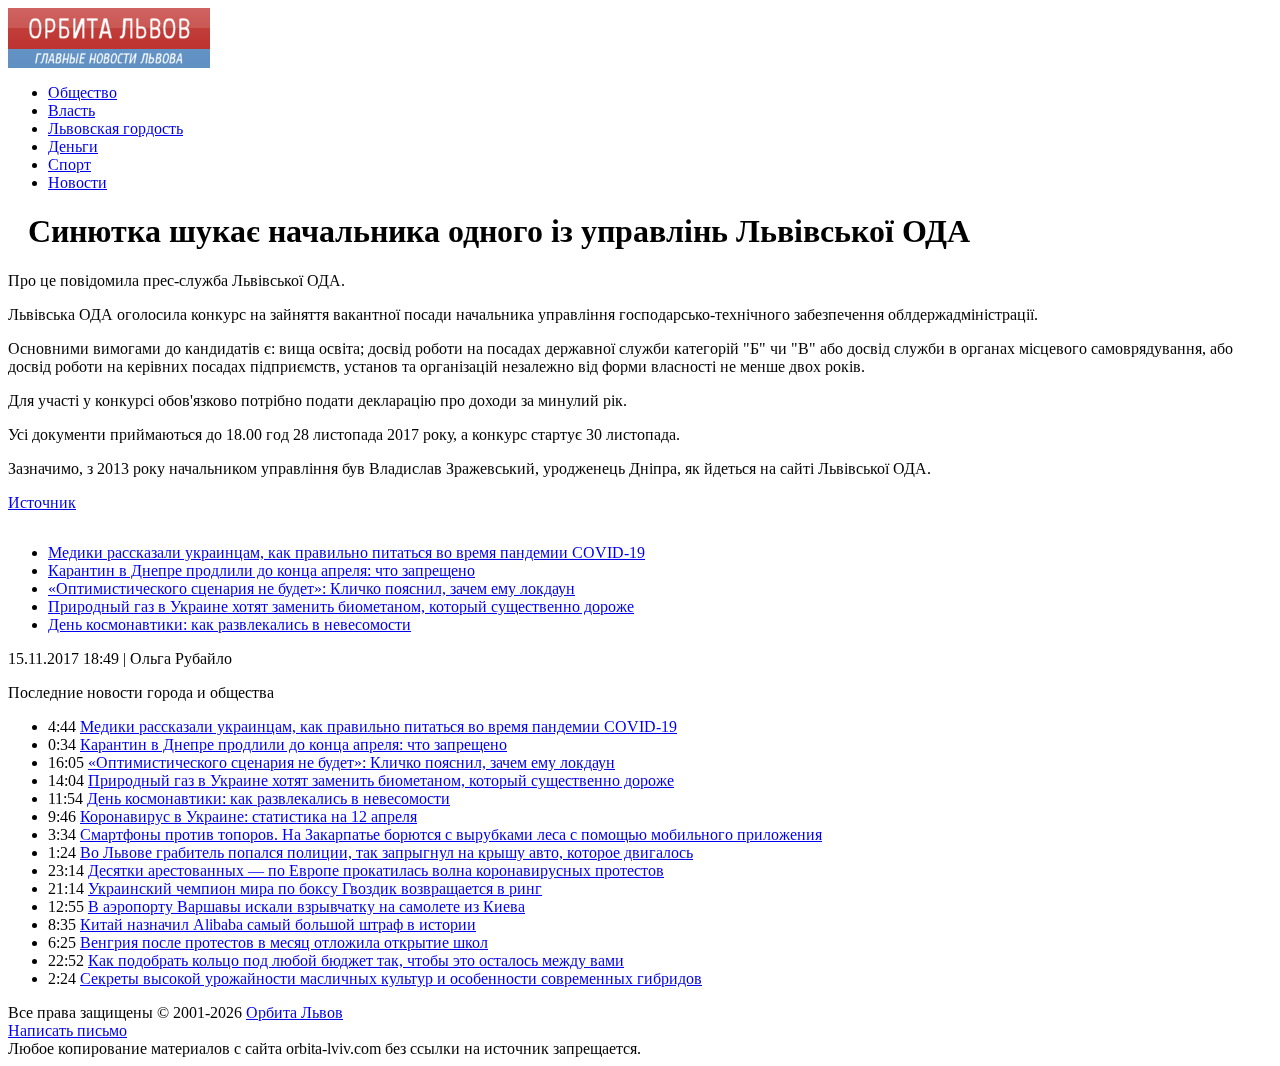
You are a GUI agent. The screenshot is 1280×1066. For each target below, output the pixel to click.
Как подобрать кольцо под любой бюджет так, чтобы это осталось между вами (356, 960)
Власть (71, 110)
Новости (77, 182)
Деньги (73, 146)
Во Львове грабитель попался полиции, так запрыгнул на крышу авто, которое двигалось (386, 852)
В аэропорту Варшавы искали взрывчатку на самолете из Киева (306, 906)
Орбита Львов (294, 1012)
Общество (82, 92)
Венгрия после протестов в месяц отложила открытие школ (284, 942)
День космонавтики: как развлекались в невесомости (229, 624)
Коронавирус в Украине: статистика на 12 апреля (248, 816)
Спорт (69, 164)
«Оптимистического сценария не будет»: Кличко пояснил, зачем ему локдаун (311, 588)
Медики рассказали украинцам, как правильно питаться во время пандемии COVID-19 (346, 552)
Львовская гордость (115, 128)
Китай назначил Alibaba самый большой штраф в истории (278, 924)
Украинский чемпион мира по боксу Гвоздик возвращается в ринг (315, 888)
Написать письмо (67, 1030)
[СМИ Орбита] (109, 62)
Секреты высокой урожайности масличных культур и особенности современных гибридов (391, 978)
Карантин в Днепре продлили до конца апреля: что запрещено (261, 570)
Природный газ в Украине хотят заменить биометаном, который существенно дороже (341, 606)
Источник (42, 502)
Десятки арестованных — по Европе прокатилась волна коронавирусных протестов (376, 870)
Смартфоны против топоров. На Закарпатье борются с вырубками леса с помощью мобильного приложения (451, 834)
